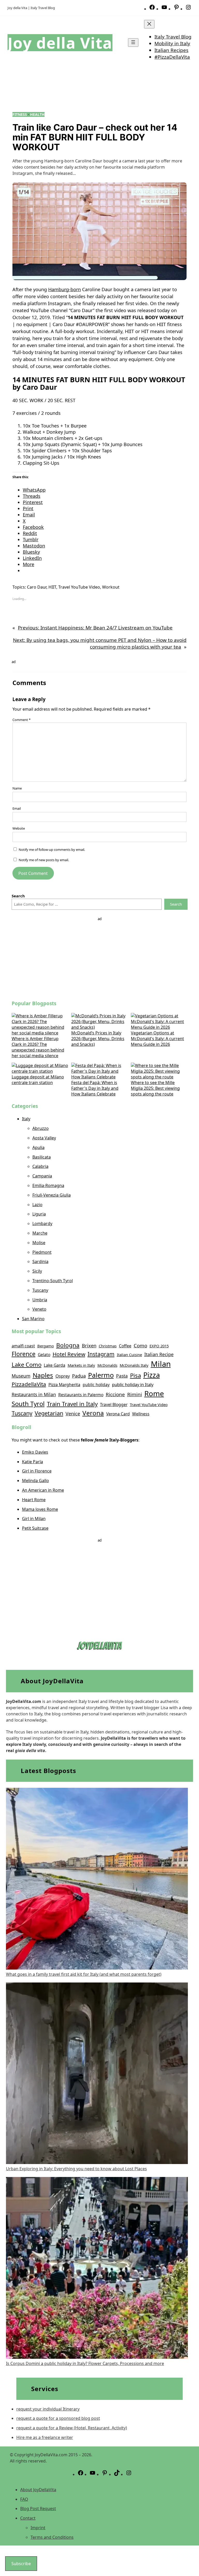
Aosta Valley (44, 1138)
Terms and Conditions (52, 2537)
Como (140, 1346)
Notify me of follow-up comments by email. (52, 850)
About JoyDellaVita (38, 2490)
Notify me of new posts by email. (44, 860)
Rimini (135, 1394)
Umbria (40, 1300)
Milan (161, 1364)
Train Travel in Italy (72, 1404)
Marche (40, 1233)
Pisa (136, 1375)
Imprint (38, 2528)
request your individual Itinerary (48, 2409)
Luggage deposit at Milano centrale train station (38, 1080)
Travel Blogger (114, 1405)
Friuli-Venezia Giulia (52, 1195)
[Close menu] (149, 24)
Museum (21, 1376)
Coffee (125, 1346)
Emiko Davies (35, 1452)
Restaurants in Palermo (81, 1395)
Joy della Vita (60, 43)
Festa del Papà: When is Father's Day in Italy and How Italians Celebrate (95, 1088)
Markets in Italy (81, 1365)
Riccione (115, 1394)
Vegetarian (49, 1413)
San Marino (33, 1319)
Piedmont (42, 1252)
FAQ (24, 2499)
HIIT (52, 587)
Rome (154, 1393)
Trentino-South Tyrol (53, 1281)
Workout (111, 587)
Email (17, 808)
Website (19, 828)
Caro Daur (37, 587)
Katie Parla (33, 1462)
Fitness (20, 114)
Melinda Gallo (35, 1481)
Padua (79, 1376)
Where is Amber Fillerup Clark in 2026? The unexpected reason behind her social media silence (38, 1047)
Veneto (39, 1309)
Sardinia (40, 1261)
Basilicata (42, 1157)
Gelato (44, 1355)
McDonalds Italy (134, 1365)
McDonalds (107, 1365)
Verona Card (118, 1414)
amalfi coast (23, 1346)
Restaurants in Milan (34, 1394)
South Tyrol (28, 1404)
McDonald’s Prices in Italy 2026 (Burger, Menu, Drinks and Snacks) (98, 1039)
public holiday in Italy (133, 1384)
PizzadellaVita (29, 1384)
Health (37, 114)
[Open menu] (133, 43)
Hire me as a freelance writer (45, 2437)
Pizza (152, 1375)
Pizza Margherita (64, 1385)
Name (17, 788)
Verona (93, 1413)
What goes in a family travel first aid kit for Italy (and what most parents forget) (84, 1974)
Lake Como (27, 1364)
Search (176, 904)
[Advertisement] (100, 958)
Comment (22, 720)
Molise (39, 1243)
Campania (42, 1176)
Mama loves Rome (40, 1509)
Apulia (38, 1147)
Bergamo (46, 1346)
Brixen (89, 1346)
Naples (43, 1375)
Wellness (141, 1414)
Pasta (122, 1376)
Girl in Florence (37, 1471)
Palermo (101, 1375)
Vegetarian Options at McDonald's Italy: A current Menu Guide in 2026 (157, 1039)
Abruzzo (41, 1128)
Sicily (37, 1271)
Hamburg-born (65, 289)
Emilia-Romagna (48, 1185)
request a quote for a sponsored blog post (58, 2418)
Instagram (101, 1354)
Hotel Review (69, 1354)
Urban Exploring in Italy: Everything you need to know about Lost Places (76, 2169)
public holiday (96, 1385)
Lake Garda (55, 1365)
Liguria (39, 1214)
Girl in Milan (34, 1519)
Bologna (68, 1345)
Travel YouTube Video (79, 587)
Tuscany (40, 1290)
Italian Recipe (159, 1354)
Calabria (40, 1166)
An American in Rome (43, 1490)
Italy (26, 1119)
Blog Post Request (38, 2509)
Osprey (63, 1376)
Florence (24, 1354)
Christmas (108, 1346)
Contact (28, 2518)
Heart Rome (34, 1500)
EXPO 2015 (159, 1346)
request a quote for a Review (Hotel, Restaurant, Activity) (72, 2428)
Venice (73, 1414)
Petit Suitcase (35, 1528)
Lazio (37, 1205)
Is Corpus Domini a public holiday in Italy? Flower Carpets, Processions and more (85, 2363)
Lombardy (42, 1223)
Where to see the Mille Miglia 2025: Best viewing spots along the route (155, 1088)
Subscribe (21, 2564)
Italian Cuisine (129, 1355)
